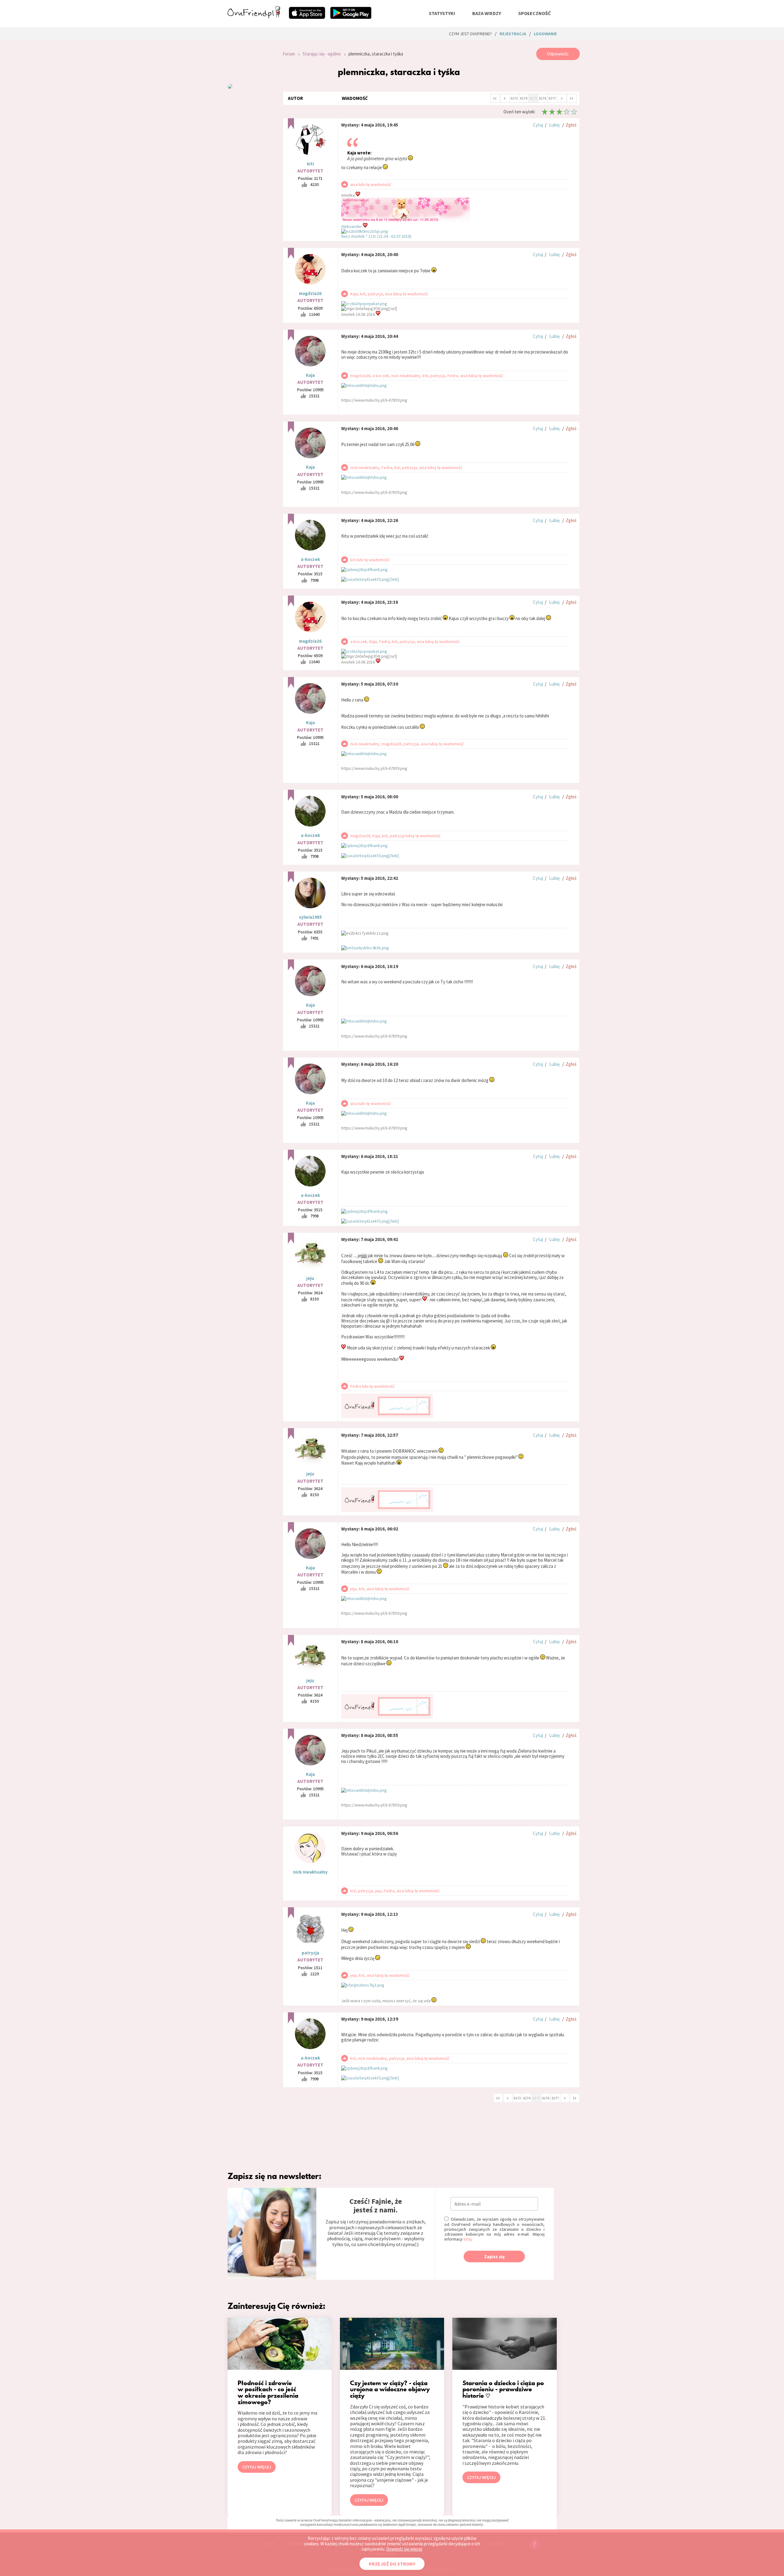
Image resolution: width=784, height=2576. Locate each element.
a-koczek (310, 559)
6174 (524, 98)
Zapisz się (494, 2257)
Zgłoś (571, 125)
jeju (310, 1278)
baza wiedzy (487, 13)
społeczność (534, 13)
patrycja (310, 1953)
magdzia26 (310, 293)
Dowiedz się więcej (404, 2549)
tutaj (467, 2239)
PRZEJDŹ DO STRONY (392, 2564)
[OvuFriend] (254, 17)
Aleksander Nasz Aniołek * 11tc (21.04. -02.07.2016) (376, 231)
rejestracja (513, 34)
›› (571, 98)
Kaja (310, 375)
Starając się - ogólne (322, 54)
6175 (533, 98)
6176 (543, 98)
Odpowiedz (558, 54)
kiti (310, 164)
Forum (289, 54)
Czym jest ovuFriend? (470, 34)
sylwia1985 (310, 917)
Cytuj (538, 125)
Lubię (554, 125)
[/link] (394, 579)
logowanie (545, 34)
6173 (514, 98)
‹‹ (495, 98)
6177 (552, 98)
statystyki (442, 13)
